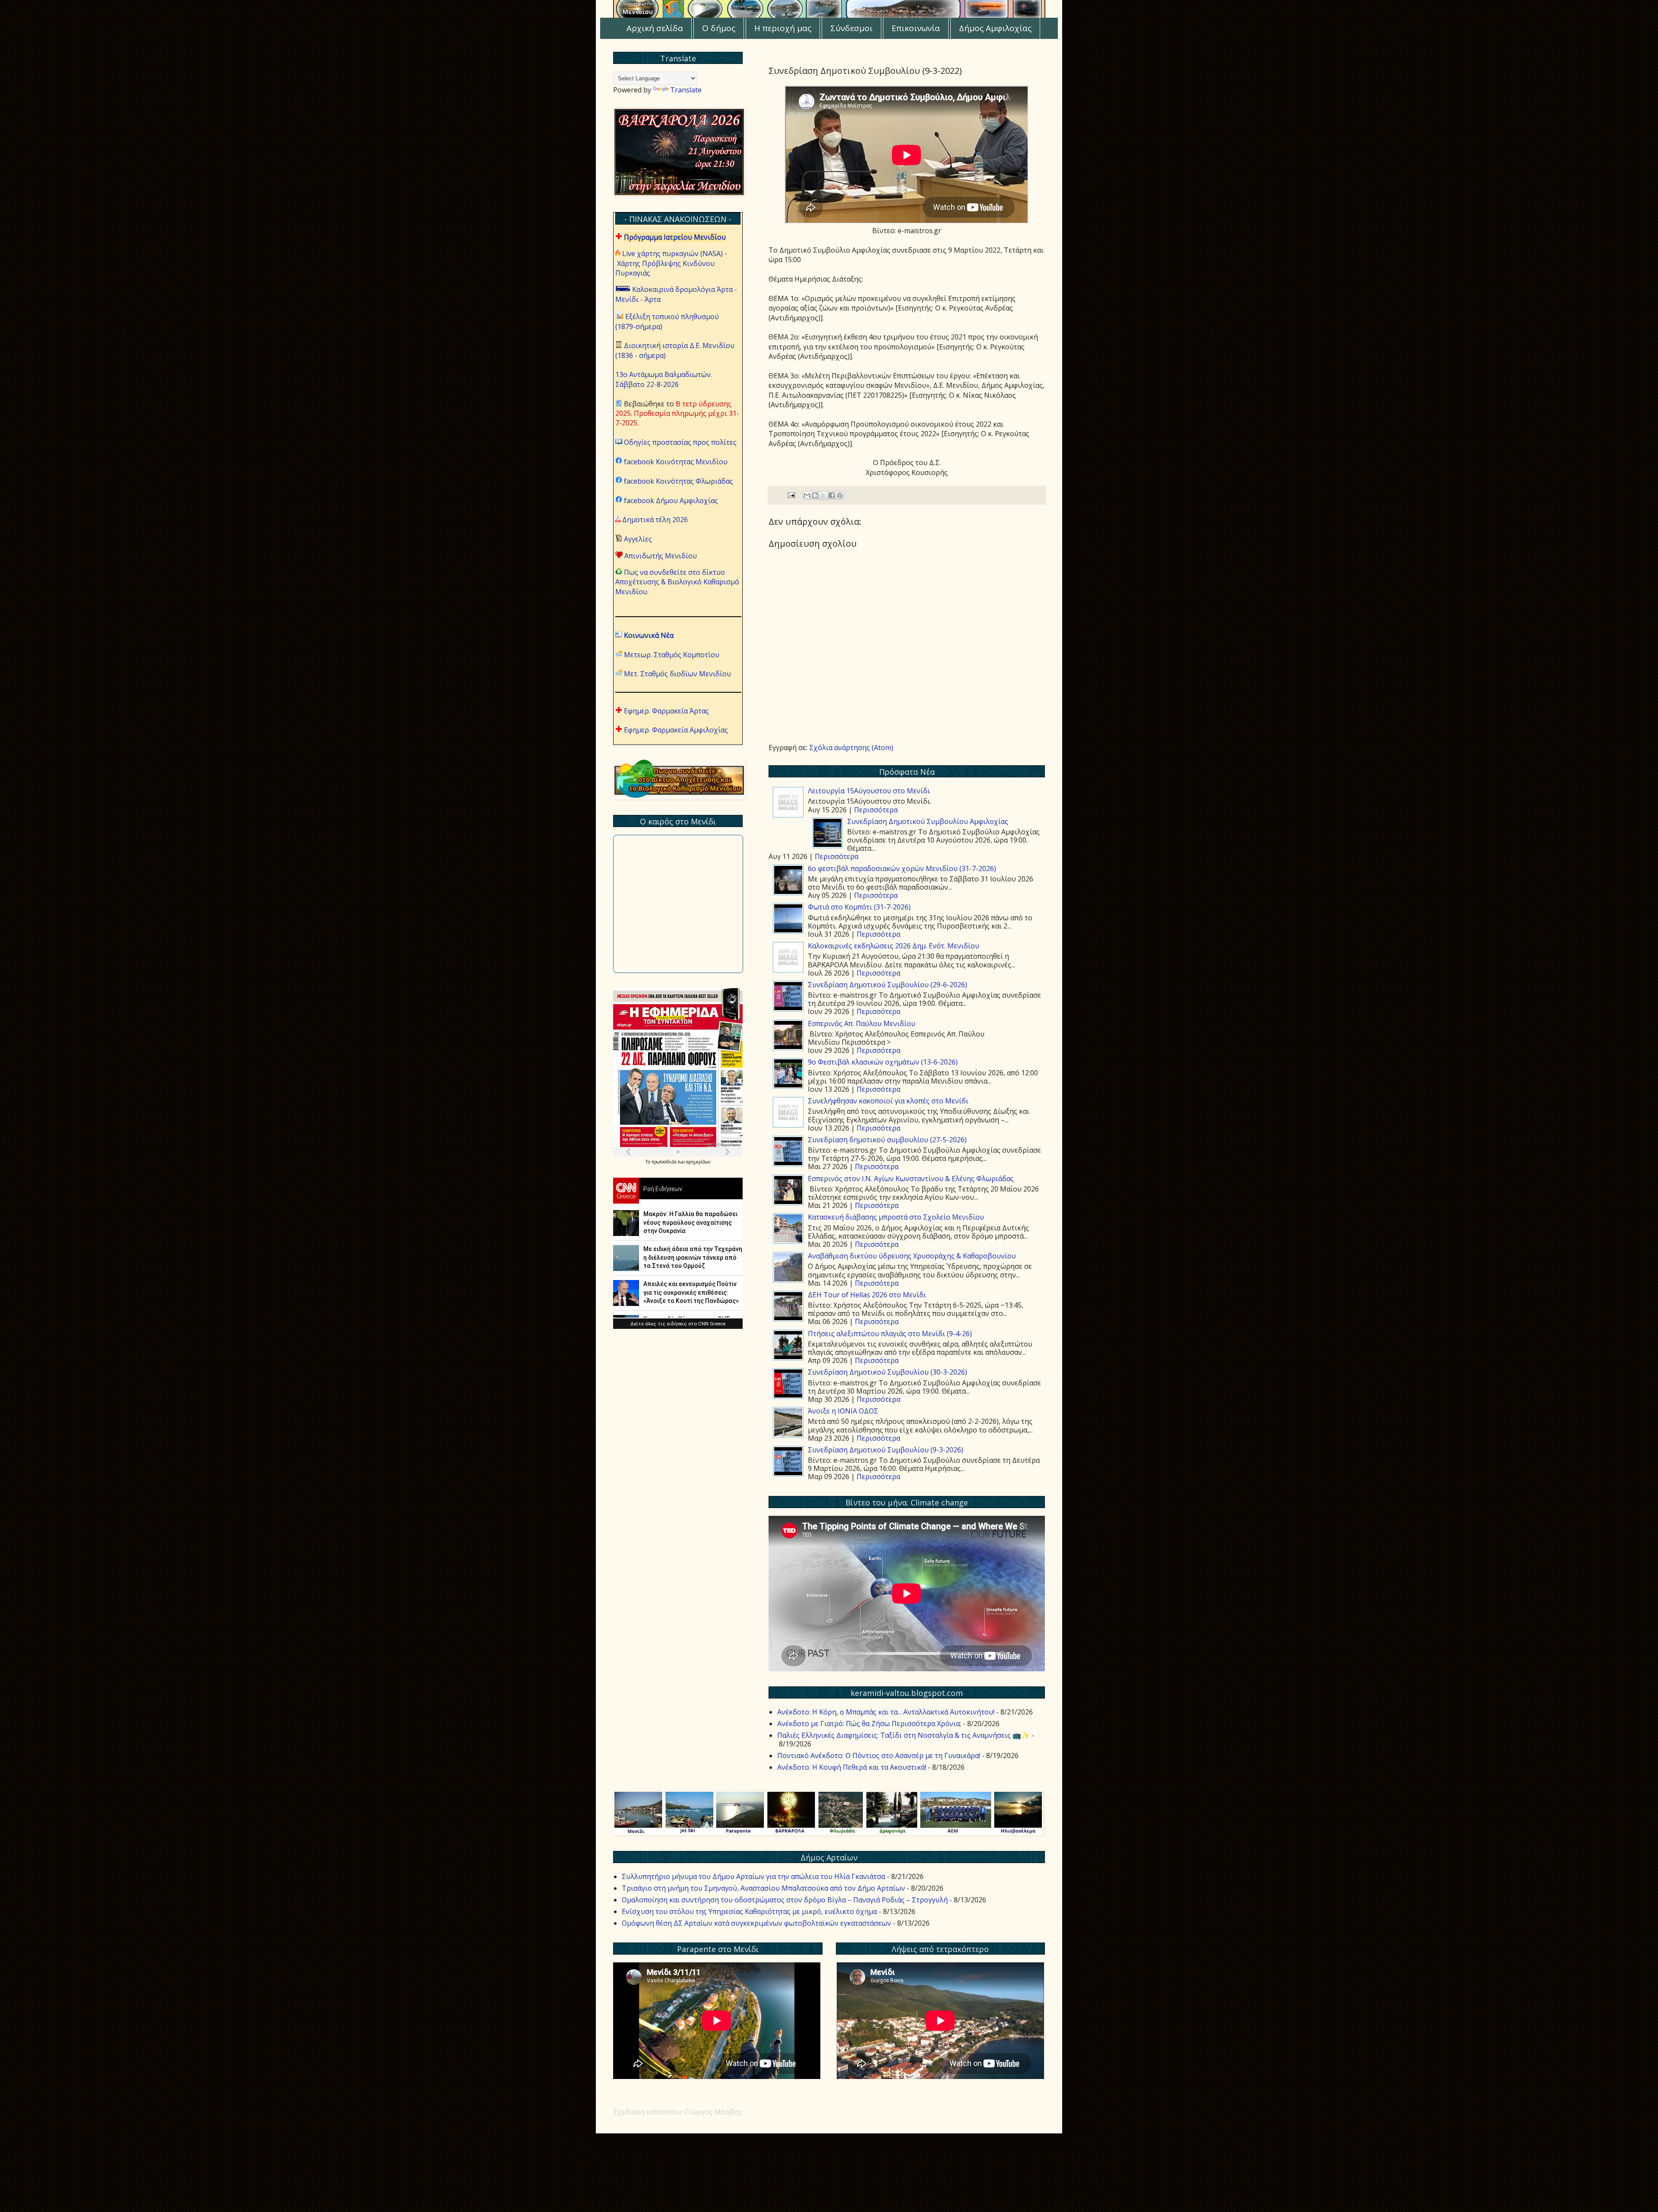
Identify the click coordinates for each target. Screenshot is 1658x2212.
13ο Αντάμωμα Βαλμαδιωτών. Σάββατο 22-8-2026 (664, 379)
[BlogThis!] (815, 495)
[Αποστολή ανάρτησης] (791, 495)
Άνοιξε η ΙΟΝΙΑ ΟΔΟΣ (843, 1411)
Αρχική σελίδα (655, 28)
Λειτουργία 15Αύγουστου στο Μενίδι (869, 791)
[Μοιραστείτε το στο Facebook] (832, 495)
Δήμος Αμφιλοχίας (995, 28)
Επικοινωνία (916, 28)
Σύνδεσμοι (851, 28)
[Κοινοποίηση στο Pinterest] (840, 495)
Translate (686, 90)
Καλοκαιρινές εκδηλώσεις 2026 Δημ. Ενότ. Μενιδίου (894, 946)
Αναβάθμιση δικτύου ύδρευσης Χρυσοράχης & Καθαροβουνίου (912, 1256)
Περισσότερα (876, 810)
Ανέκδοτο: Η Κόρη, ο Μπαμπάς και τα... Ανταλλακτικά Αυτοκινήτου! (886, 1712)
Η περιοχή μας (783, 28)
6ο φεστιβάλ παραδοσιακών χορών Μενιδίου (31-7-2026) (902, 868)
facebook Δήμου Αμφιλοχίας (671, 501)
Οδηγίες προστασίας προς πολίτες (680, 442)
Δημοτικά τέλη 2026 (655, 520)
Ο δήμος (719, 28)
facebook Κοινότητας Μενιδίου (676, 462)
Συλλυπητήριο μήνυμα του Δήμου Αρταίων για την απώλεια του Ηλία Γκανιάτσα (753, 1876)
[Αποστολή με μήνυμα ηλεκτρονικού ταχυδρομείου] (807, 495)
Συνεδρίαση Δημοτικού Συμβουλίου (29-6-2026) (888, 985)
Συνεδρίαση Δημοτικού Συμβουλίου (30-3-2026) (888, 1372)
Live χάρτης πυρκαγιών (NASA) (672, 254)
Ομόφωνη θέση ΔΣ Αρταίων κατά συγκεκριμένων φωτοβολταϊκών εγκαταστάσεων (756, 1923)
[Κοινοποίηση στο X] (823, 495)
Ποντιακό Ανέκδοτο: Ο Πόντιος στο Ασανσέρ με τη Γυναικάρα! (879, 1756)
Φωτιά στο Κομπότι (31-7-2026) (859, 907)
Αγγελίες (638, 539)
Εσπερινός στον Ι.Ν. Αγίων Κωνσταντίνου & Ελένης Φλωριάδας (911, 1179)
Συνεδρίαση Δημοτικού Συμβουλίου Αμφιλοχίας (928, 821)
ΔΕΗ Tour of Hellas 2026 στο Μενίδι (867, 1295)
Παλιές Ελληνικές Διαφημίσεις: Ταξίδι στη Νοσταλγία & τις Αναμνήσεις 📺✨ (903, 1735)
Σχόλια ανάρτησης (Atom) (851, 748)
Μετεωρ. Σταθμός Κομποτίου (672, 655)
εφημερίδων (698, 1162)
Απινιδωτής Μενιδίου (661, 556)
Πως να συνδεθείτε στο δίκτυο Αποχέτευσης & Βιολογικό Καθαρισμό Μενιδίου (677, 582)
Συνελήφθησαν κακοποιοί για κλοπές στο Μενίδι (888, 1101)
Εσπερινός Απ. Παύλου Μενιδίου (862, 1024)
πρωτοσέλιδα (665, 1162)
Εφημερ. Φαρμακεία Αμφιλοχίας (676, 730)
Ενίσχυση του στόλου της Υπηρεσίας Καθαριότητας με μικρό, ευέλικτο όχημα (749, 1911)
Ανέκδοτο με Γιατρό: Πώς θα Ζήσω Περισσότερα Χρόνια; (869, 1724)
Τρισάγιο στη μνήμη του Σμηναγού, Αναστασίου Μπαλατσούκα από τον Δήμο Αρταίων (763, 1888)
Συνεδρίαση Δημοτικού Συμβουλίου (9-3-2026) (886, 1450)
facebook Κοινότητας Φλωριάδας (679, 481)
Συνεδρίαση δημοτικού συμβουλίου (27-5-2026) (887, 1140)
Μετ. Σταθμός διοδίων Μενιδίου (677, 674)
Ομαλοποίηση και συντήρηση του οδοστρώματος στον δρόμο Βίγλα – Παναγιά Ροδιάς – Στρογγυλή (785, 1900)
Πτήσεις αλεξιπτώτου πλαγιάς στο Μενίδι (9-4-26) (890, 1334)
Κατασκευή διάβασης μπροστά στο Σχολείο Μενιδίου (896, 1217)
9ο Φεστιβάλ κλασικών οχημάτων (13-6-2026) (883, 1062)
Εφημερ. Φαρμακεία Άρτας (666, 711)
